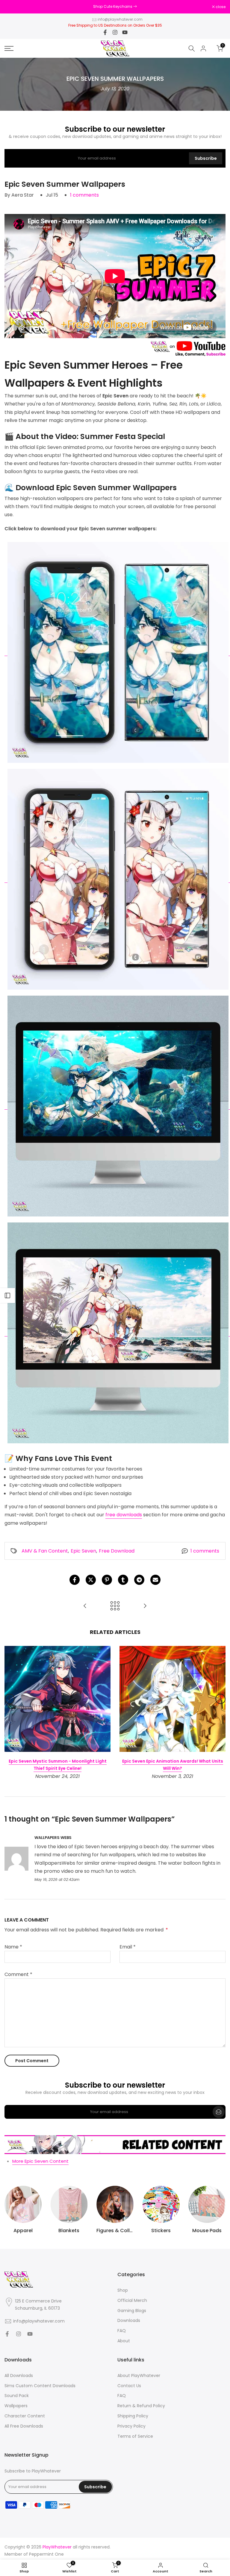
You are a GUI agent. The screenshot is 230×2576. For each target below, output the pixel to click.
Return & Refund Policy (141, 2406)
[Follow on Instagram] (115, 32)
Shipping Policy (133, 2416)
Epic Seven (83, 1551)
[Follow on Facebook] (105, 32)
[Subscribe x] (219, 2112)
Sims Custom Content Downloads (40, 2386)
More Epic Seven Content (40, 2161)
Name (13, 1947)
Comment (18, 1974)
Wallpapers (16, 2406)
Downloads (129, 2321)
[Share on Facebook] (75, 1580)
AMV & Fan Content (45, 1551)
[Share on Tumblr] (123, 1580)
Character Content (25, 2416)
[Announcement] (115, 7)
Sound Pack (17, 2396)
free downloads (124, 1515)
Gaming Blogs (132, 2311)
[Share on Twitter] (91, 1580)
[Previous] (10, 1699)
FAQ (122, 2331)
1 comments (84, 195)
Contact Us (129, 2386)
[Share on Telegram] (139, 1580)
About (124, 2341)
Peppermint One (46, 2554)
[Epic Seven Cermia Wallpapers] (85, 1606)
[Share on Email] (155, 1580)
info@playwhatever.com (120, 19)
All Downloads (19, 2376)
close (13, 7)
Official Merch (132, 2301)
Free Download (117, 1551)
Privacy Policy (131, 2426)
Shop (123, 2290)
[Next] (220, 1699)
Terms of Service (135, 2436)
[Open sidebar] (7, 1295)
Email (128, 1947)
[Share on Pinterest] (107, 1580)
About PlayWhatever (139, 2376)
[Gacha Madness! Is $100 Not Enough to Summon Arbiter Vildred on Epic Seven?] (145, 1606)
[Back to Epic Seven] (115, 1606)
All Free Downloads (24, 2426)
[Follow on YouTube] (125, 32)
